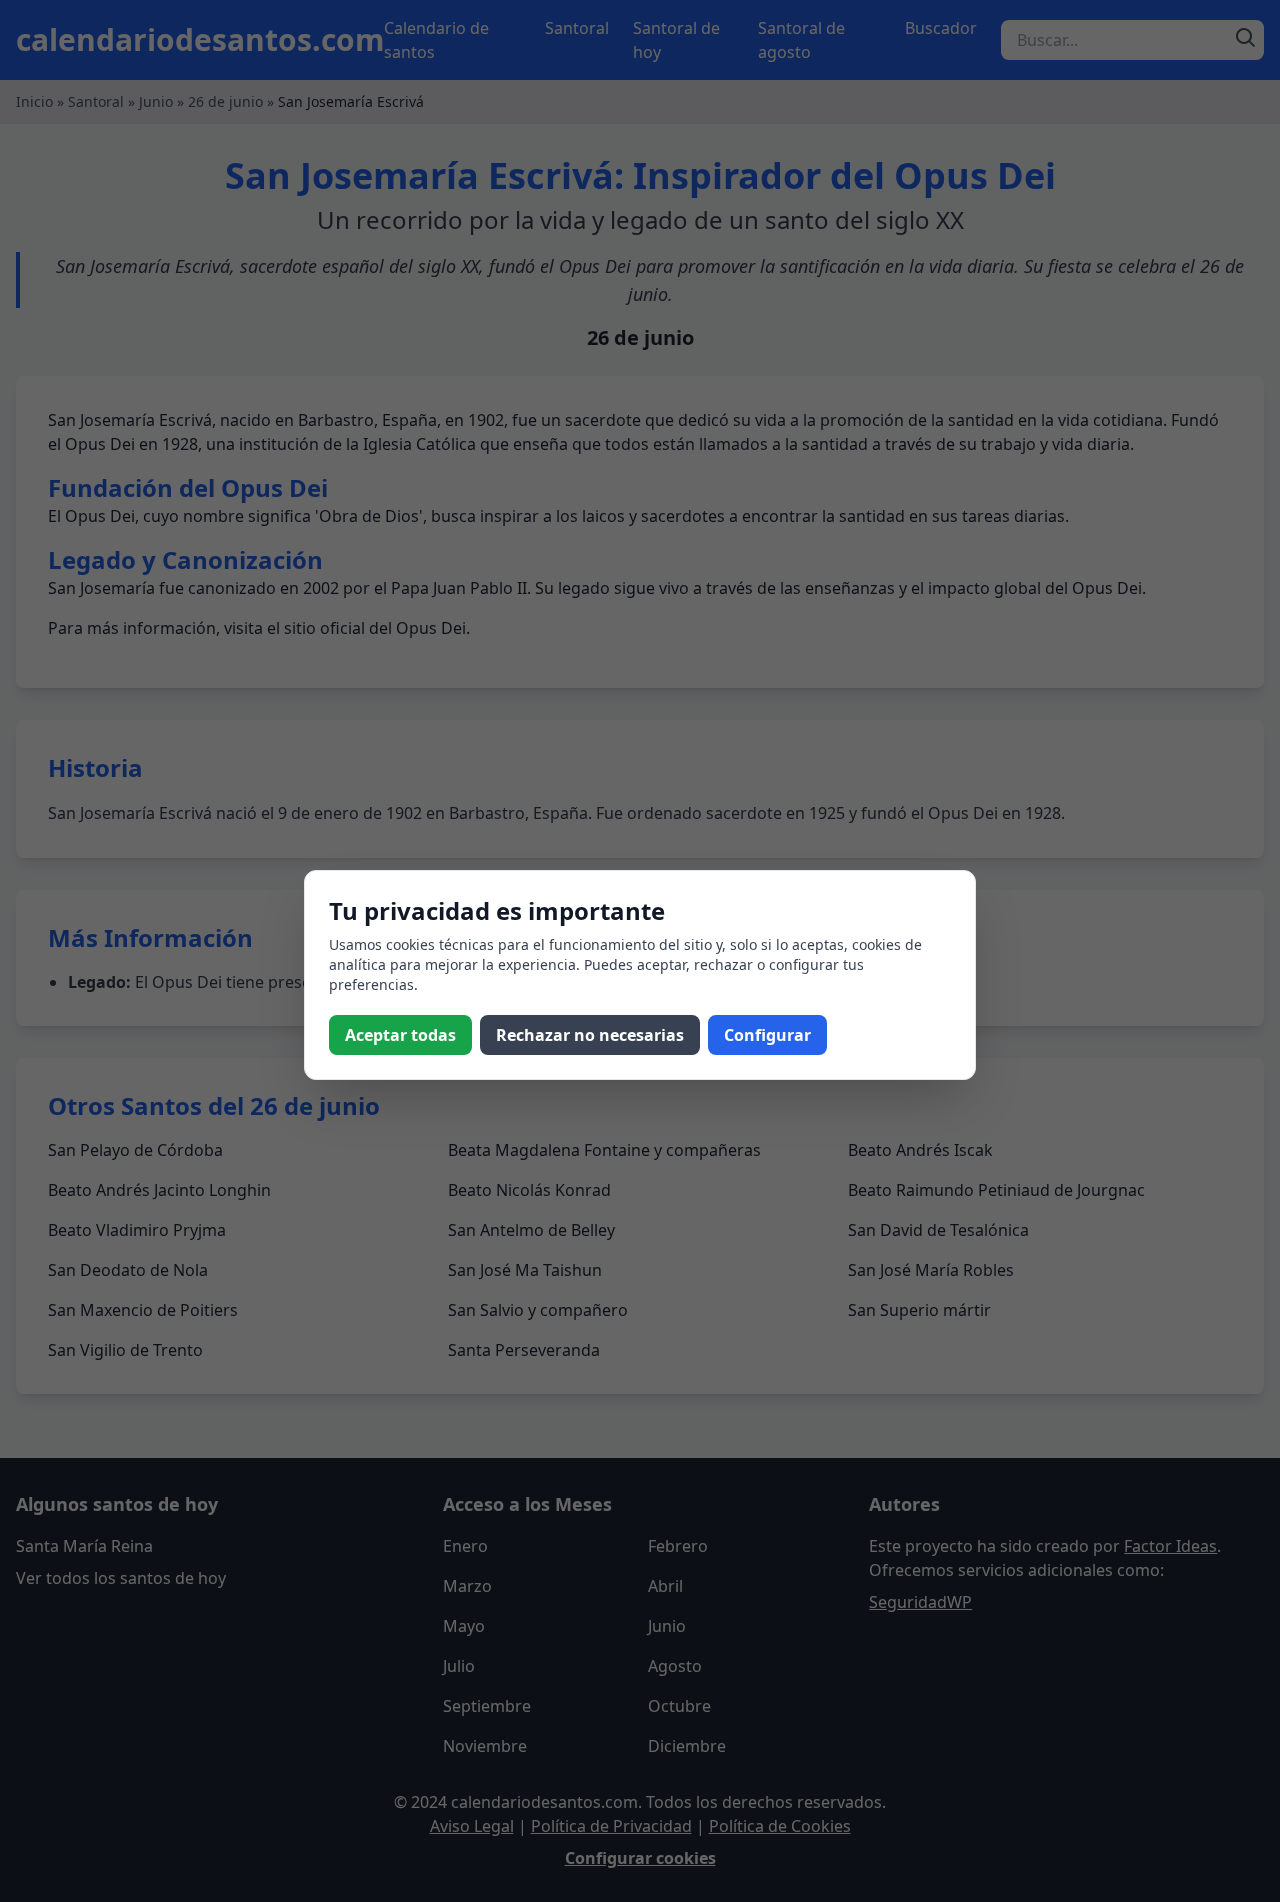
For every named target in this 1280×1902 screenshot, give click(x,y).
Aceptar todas (400, 1035)
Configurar (767, 1035)
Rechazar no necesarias (590, 1035)
